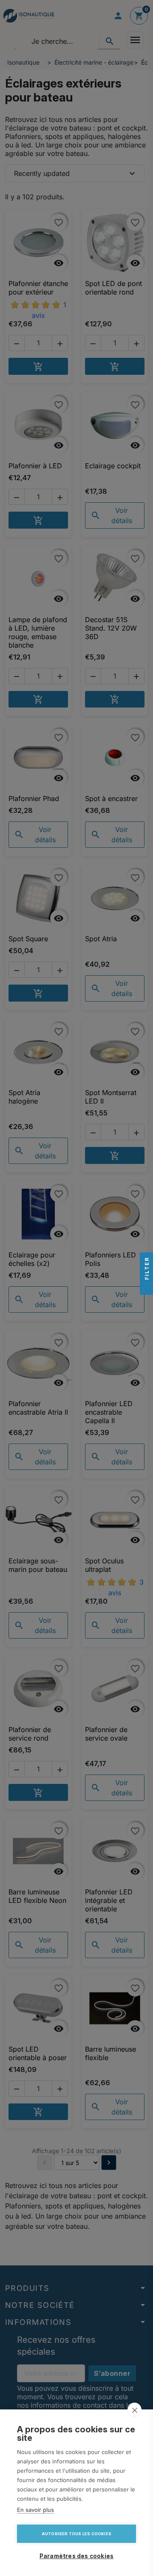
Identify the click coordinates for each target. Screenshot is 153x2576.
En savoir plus (35, 2510)
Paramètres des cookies (76, 2556)
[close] (135, 2410)
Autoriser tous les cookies (76, 2534)
